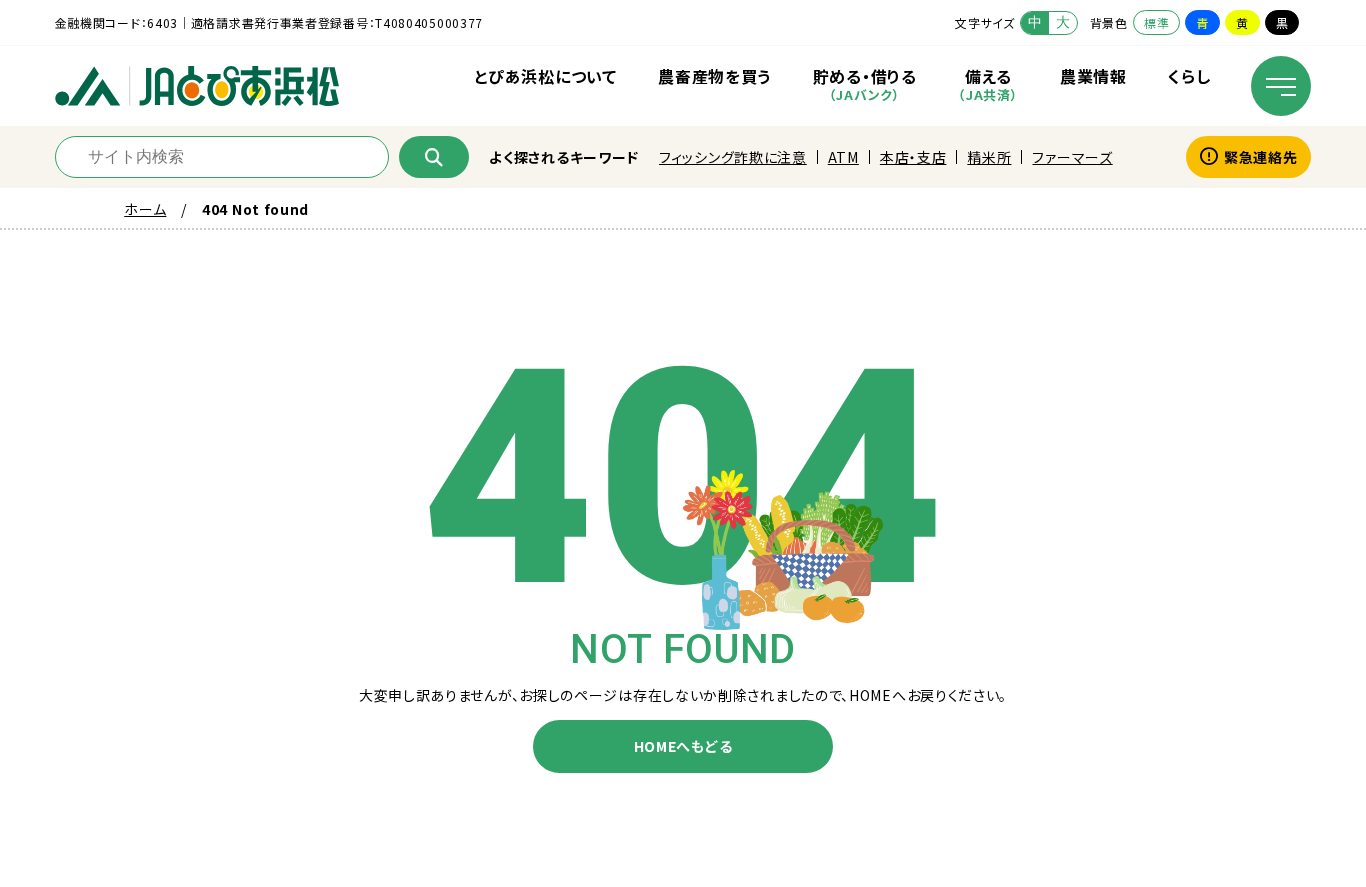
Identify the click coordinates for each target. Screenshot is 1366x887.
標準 (1156, 22)
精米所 (989, 157)
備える (988, 84)
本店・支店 (913, 157)
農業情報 (1093, 76)
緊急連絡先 (1261, 157)
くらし (1189, 76)
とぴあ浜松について (545, 76)
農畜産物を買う (714, 76)
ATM (843, 157)
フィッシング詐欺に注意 (733, 157)
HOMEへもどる (683, 746)
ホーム (145, 209)
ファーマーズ (1072, 157)
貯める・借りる (865, 84)
